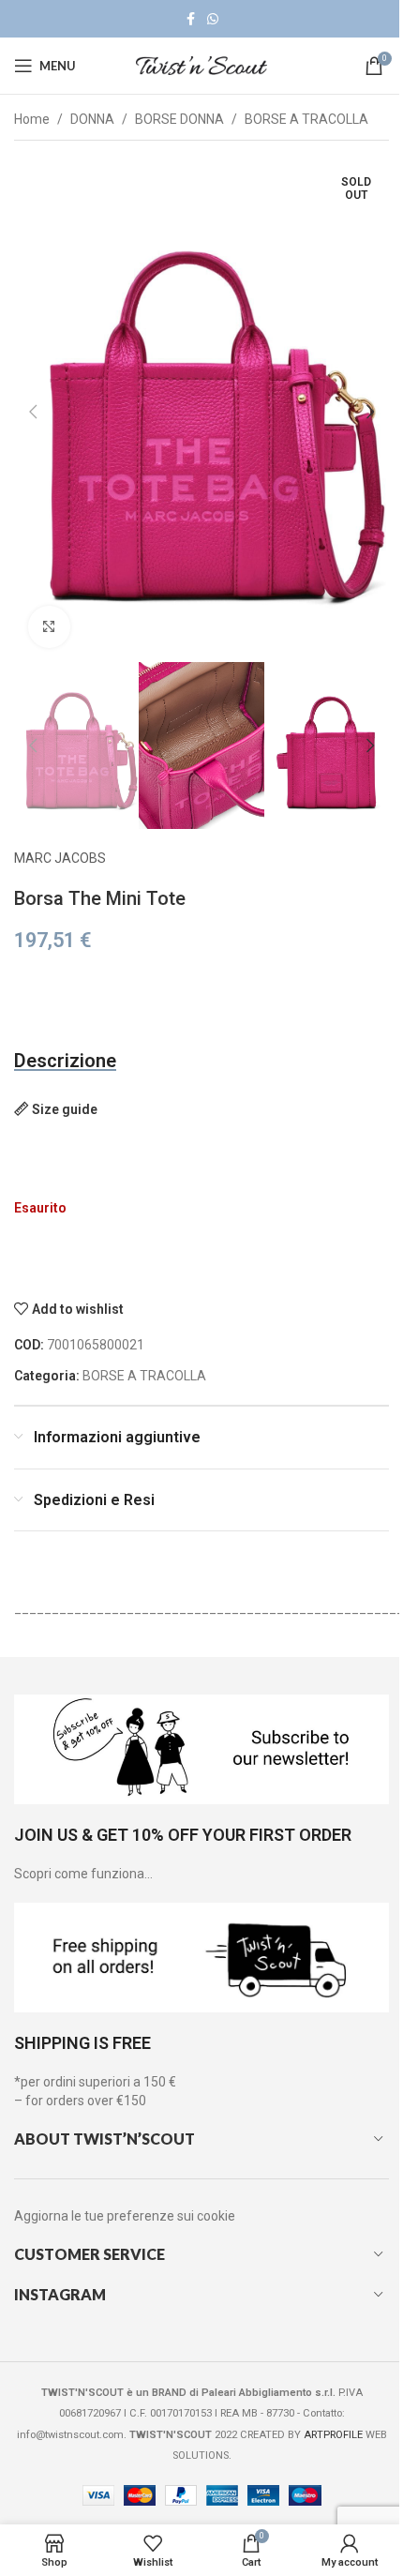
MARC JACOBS (60, 858)
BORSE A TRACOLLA (306, 119)
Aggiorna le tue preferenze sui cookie (125, 2216)
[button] (33, 412)
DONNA (92, 119)
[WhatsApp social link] (213, 19)
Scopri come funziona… (83, 1874)
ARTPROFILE (333, 2435)
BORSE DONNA (179, 119)
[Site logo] (201, 65)
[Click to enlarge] (49, 627)
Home (32, 119)
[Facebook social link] (190, 19)
